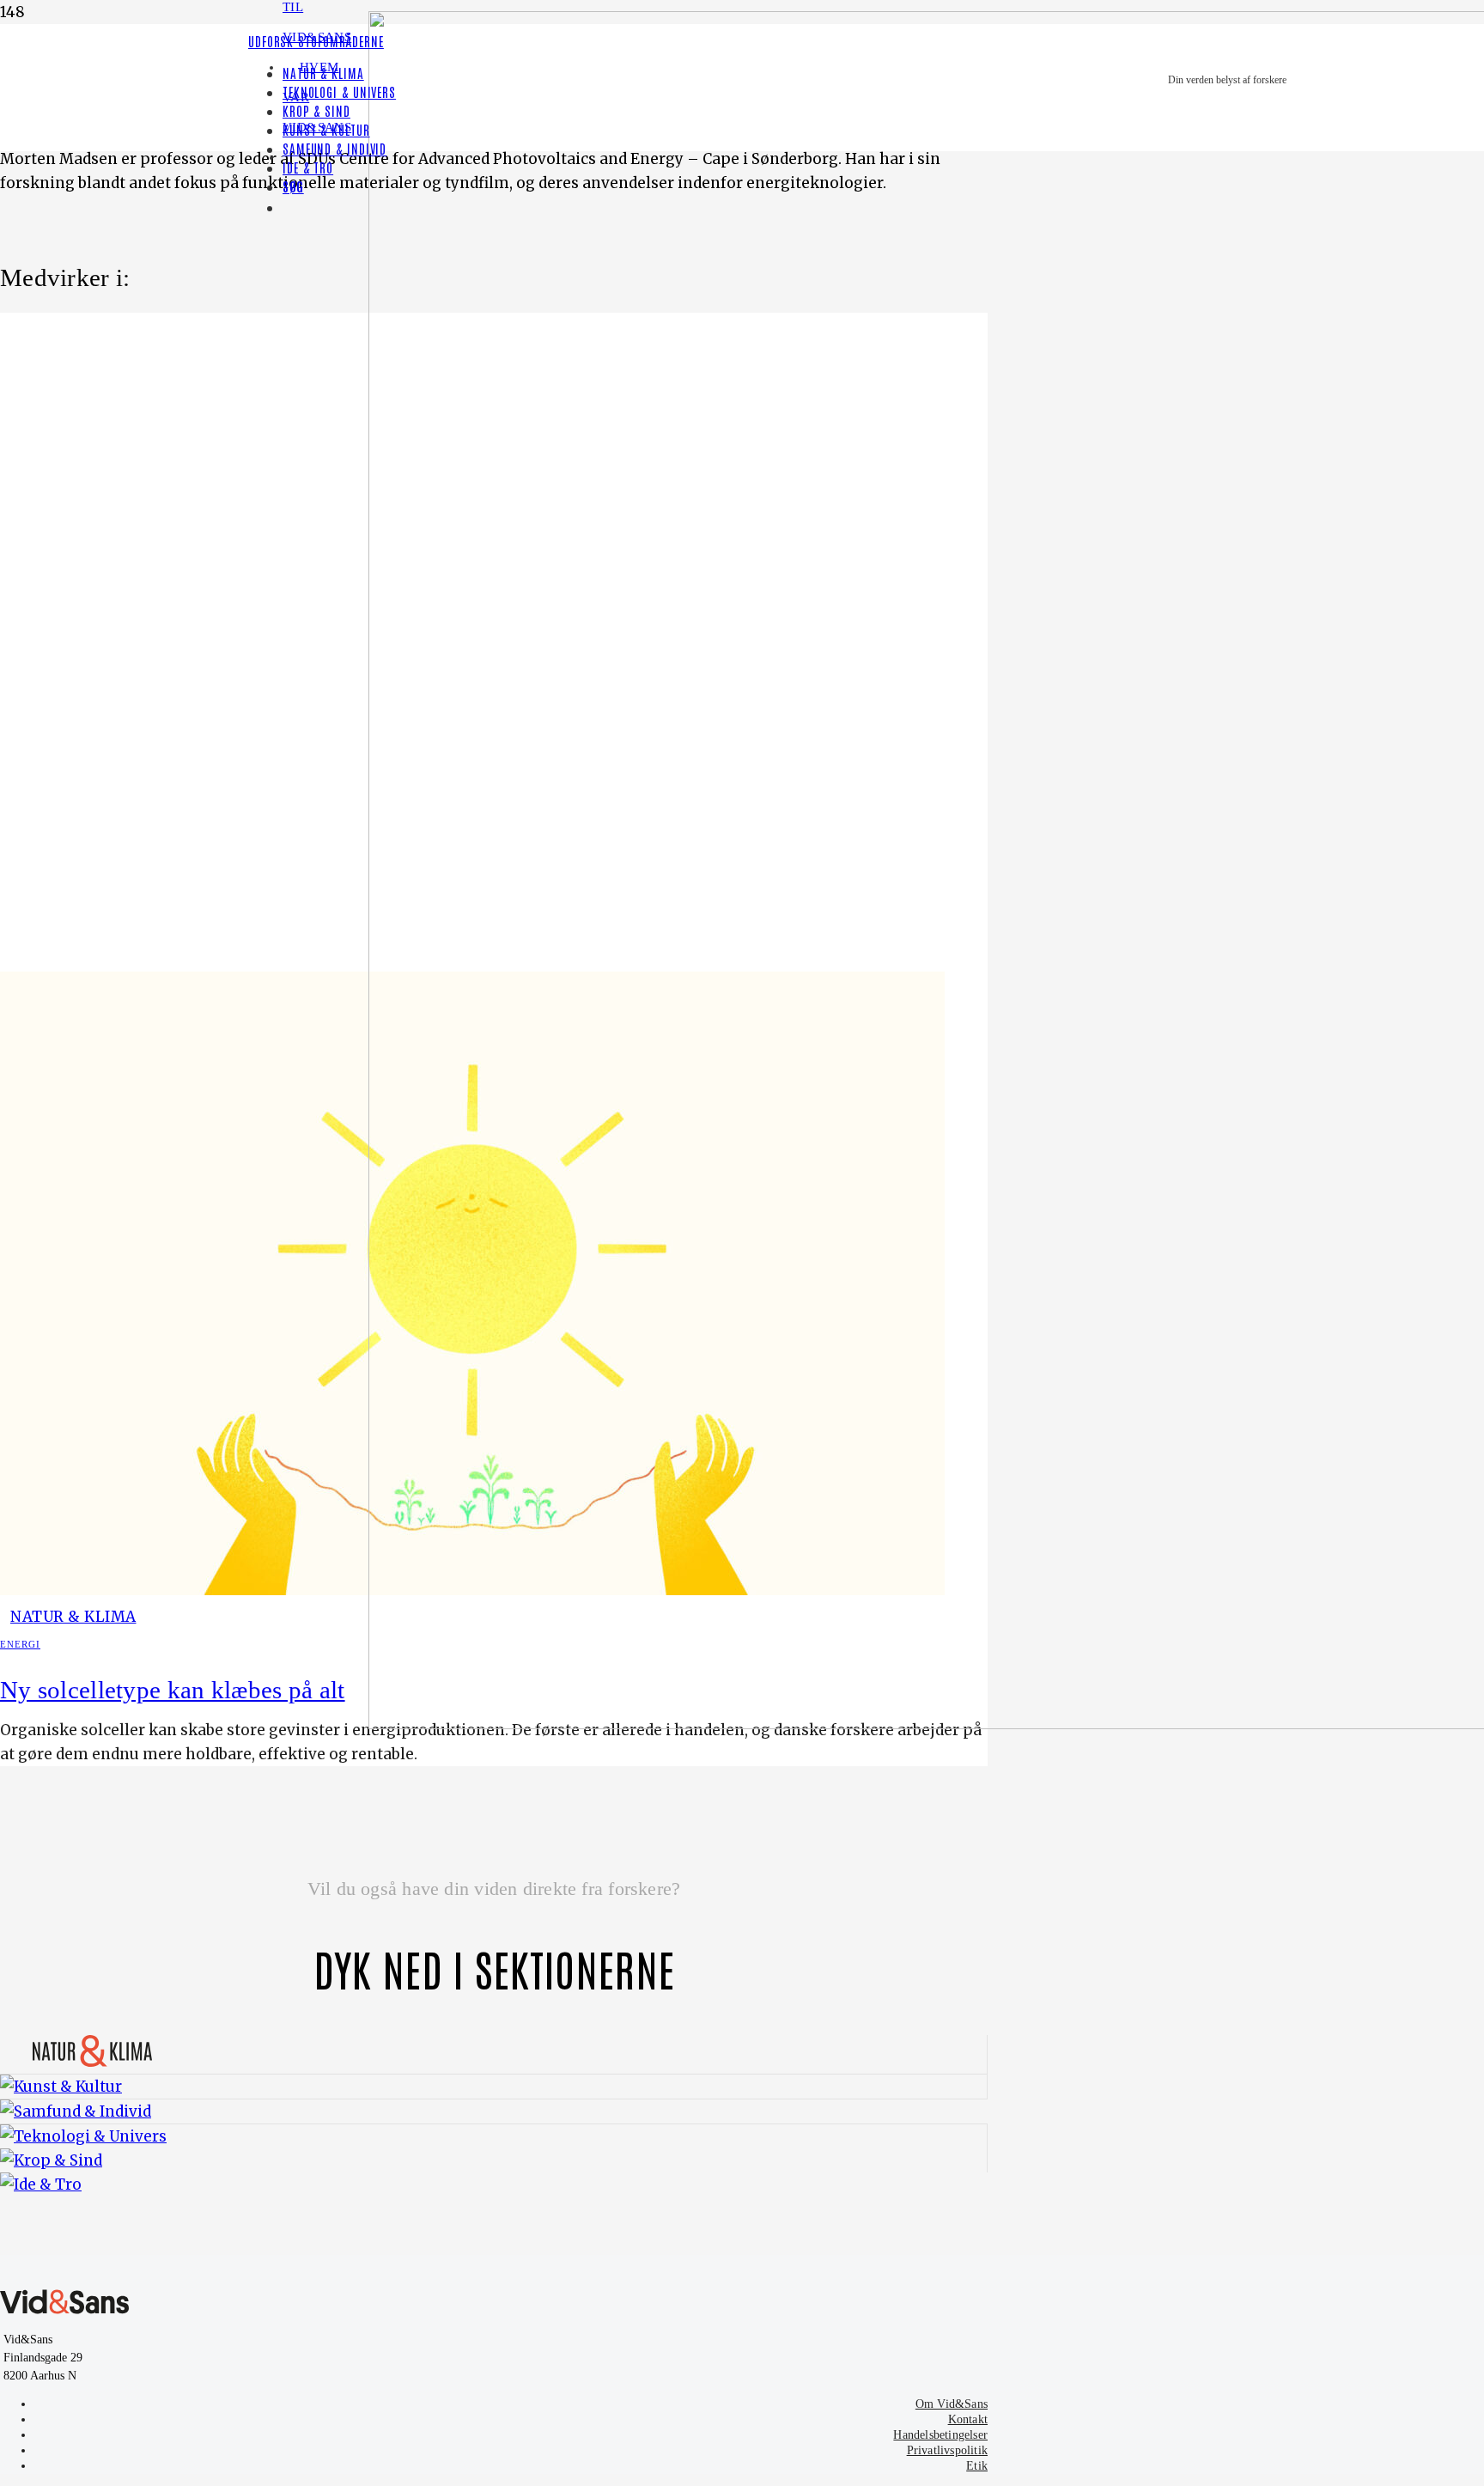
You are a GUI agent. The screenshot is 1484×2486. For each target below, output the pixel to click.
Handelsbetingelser (940, 2435)
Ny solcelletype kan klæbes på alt (173, 1690)
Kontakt (968, 2419)
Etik (977, 2466)
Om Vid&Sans (952, 2404)
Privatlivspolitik (947, 2450)
